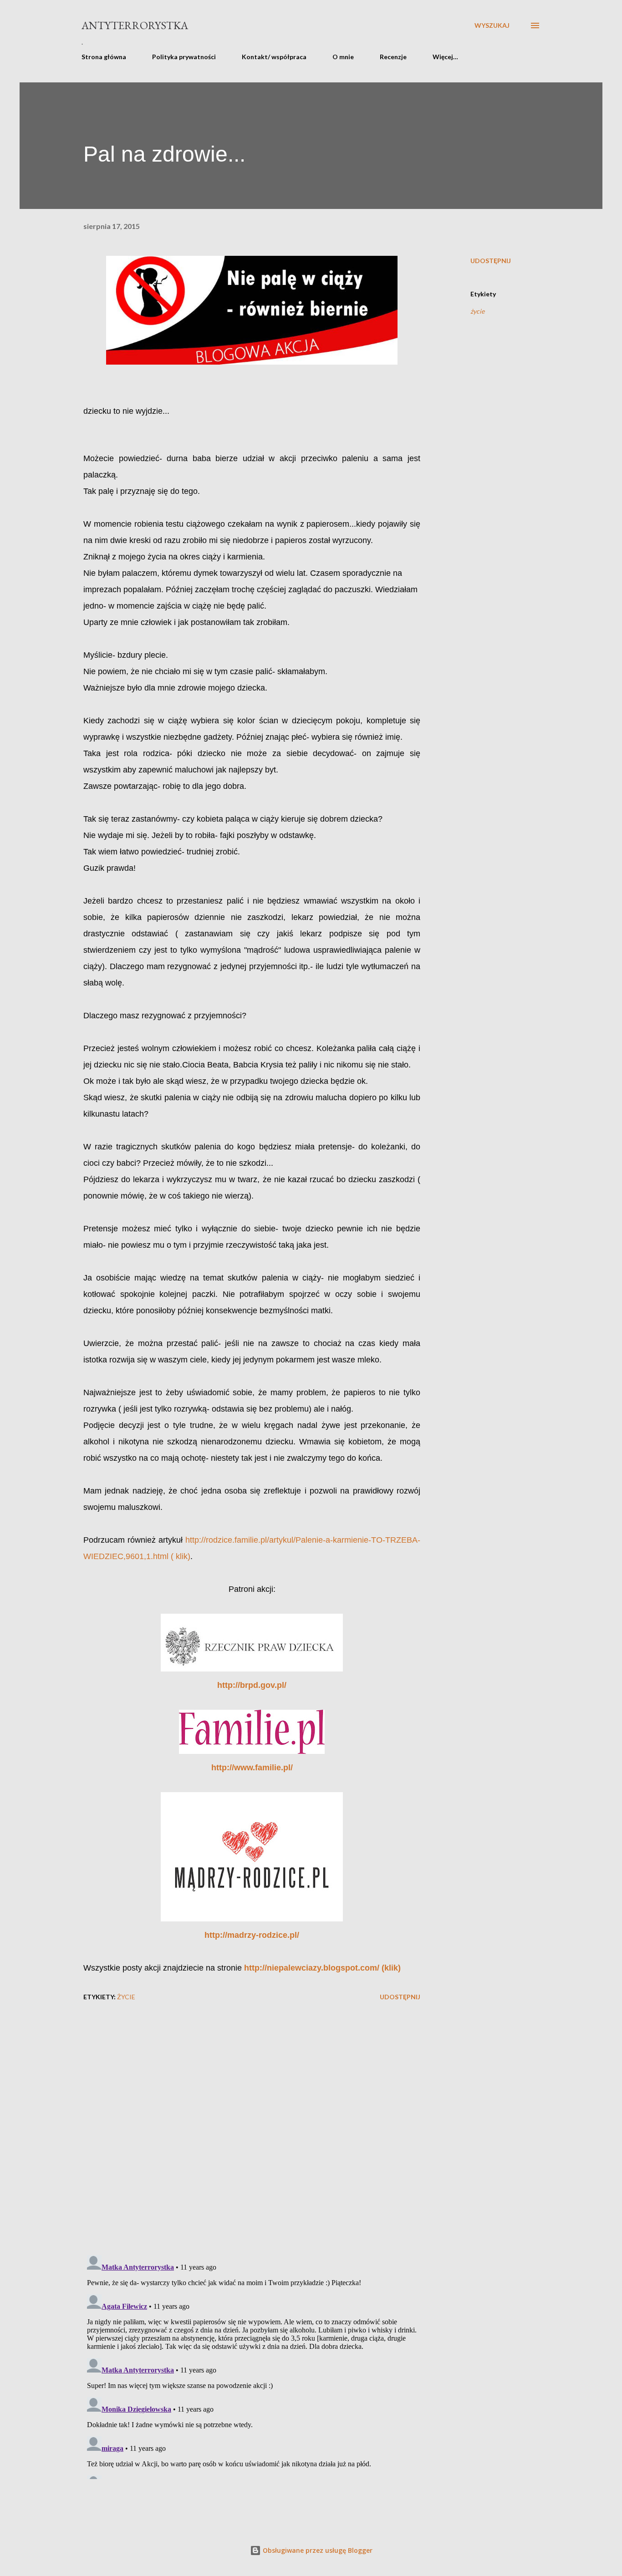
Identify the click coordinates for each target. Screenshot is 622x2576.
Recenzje (393, 57)
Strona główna (104, 57)
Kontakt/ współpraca (274, 57)
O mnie (343, 57)
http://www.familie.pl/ (252, 1768)
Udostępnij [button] (491, 261)
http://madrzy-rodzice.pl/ (252, 1935)
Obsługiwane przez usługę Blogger (317, 2550)
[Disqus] (252, 2130)
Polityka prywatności (184, 57)
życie (477, 311)
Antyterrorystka (135, 25)
